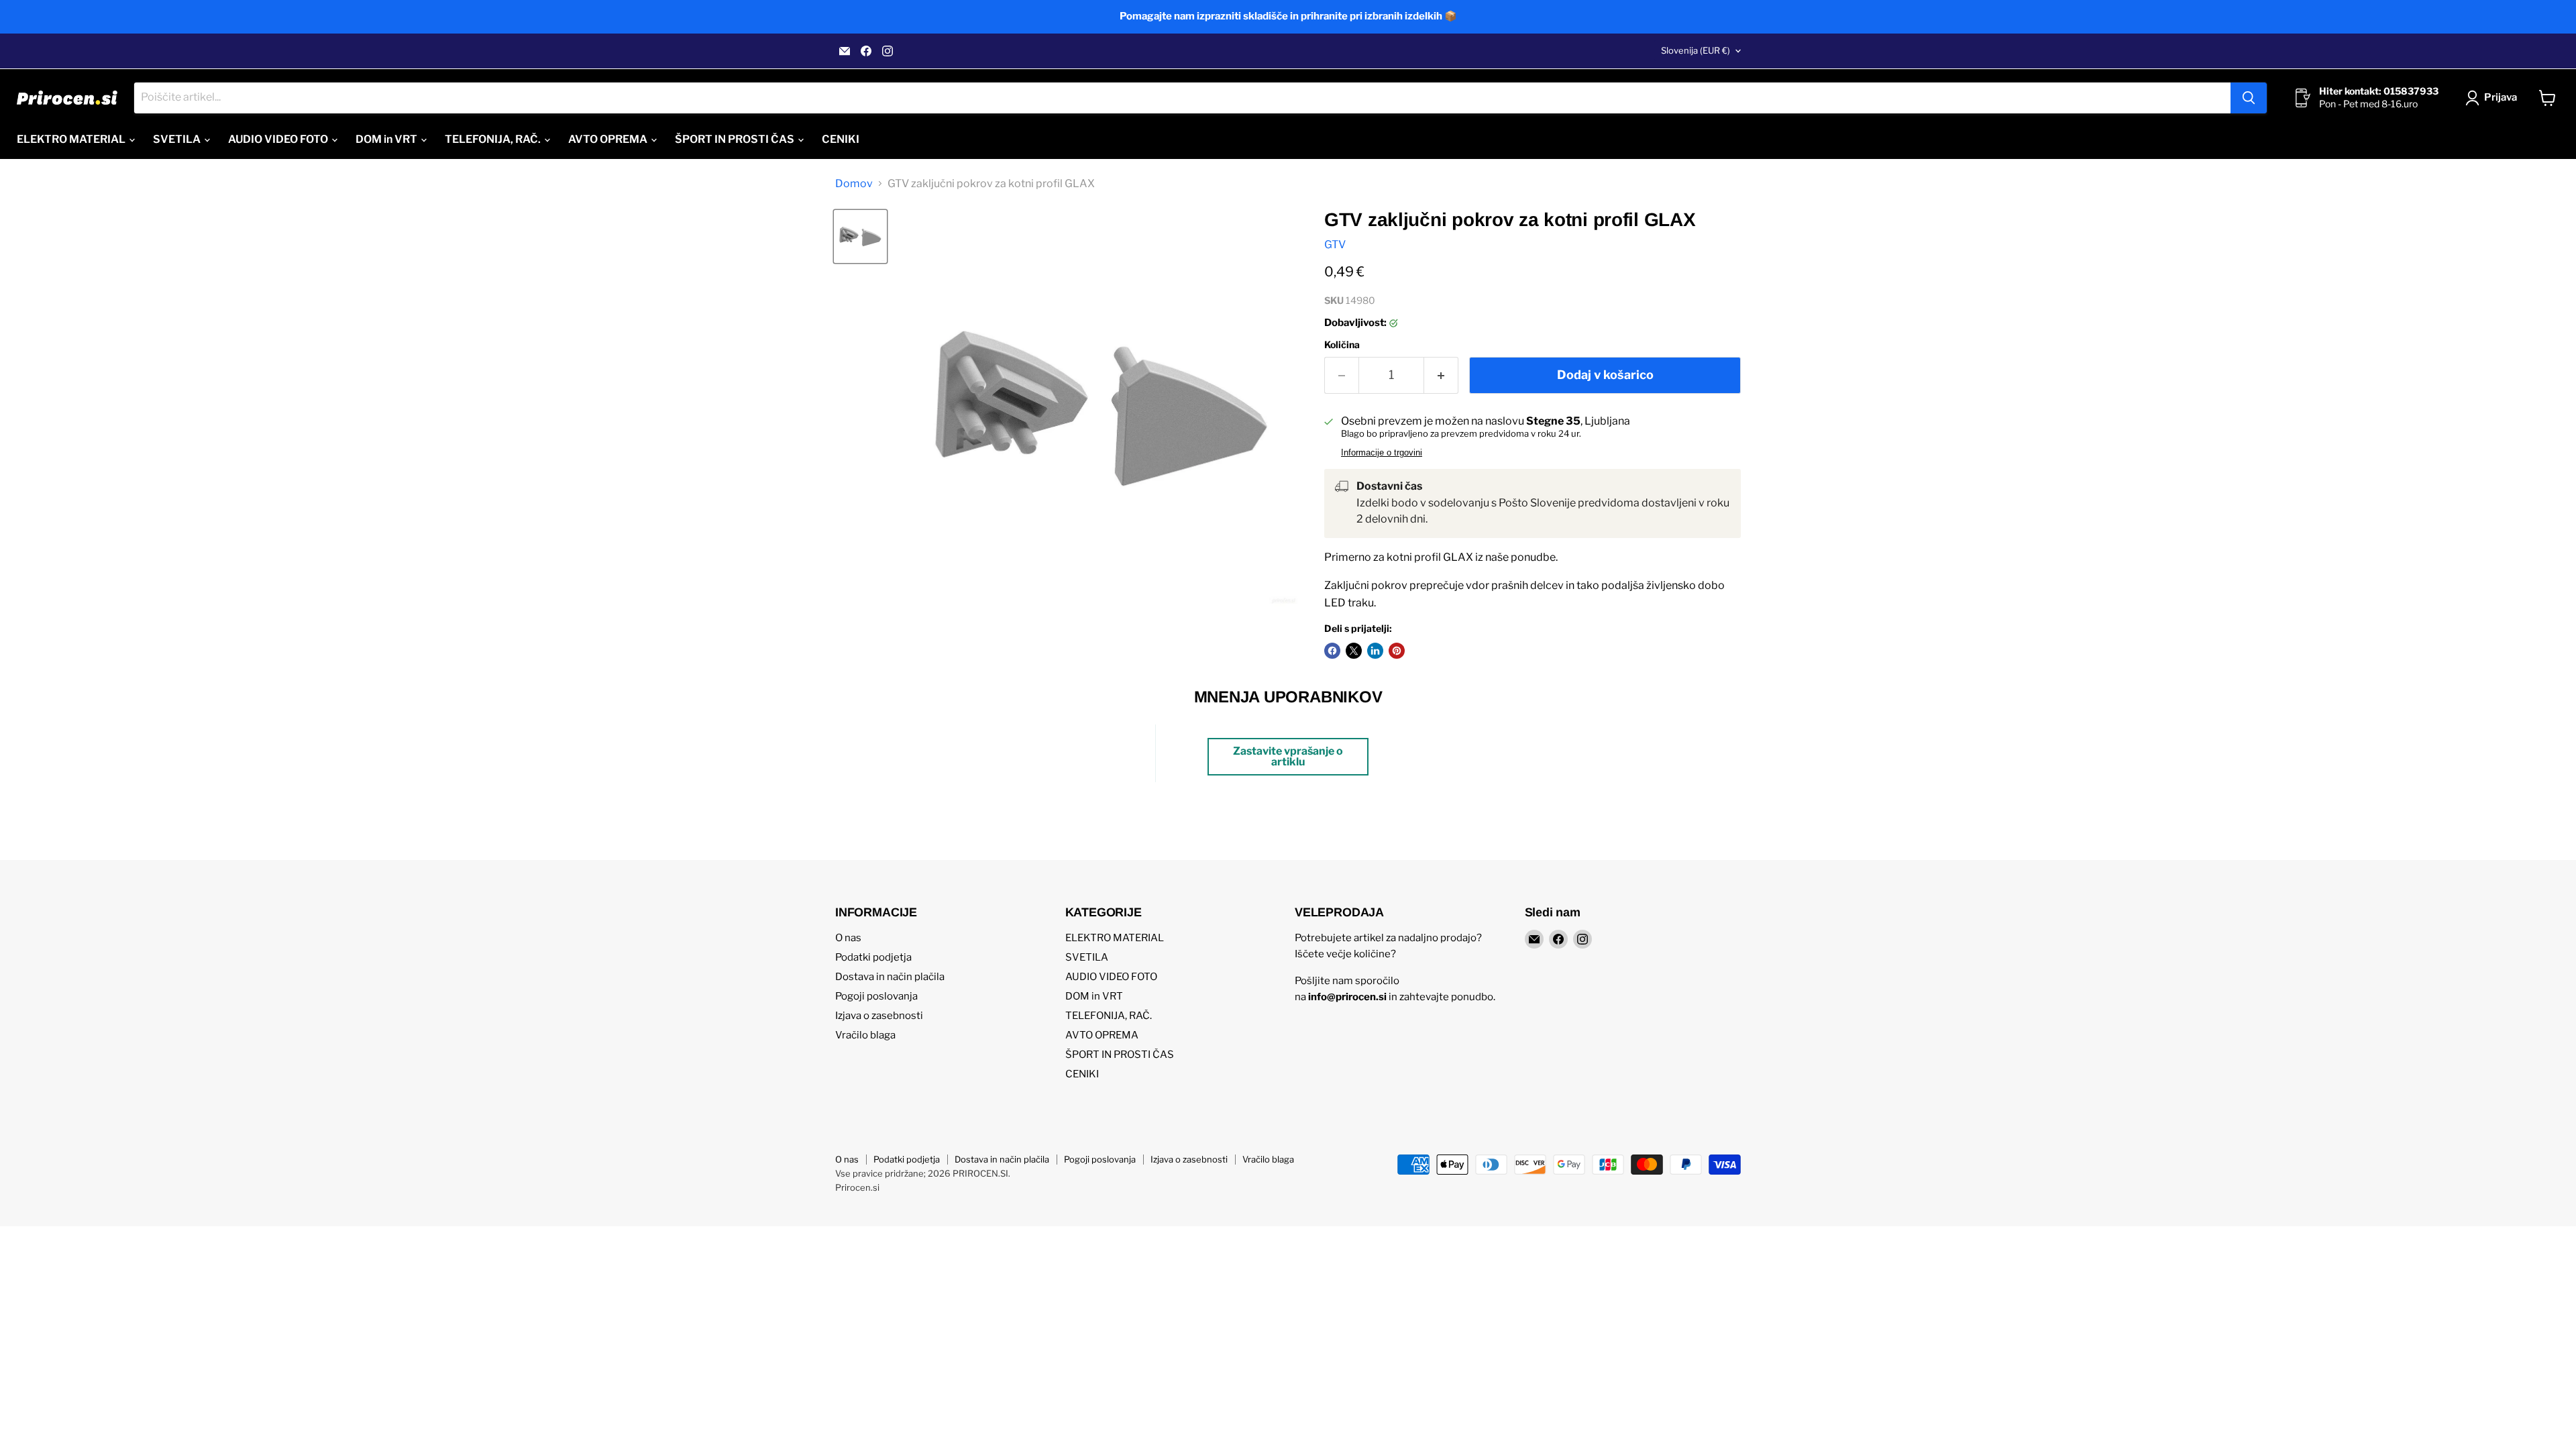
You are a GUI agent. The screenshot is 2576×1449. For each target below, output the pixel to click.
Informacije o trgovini (1382, 453)
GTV (1335, 245)
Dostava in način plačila (890, 977)
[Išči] (2249, 98)
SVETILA (178, 139)
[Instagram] (888, 51)
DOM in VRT (387, 139)
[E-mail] (845, 51)
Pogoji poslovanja (876, 996)
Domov (854, 184)
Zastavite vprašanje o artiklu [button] (1288, 756)
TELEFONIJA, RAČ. (494, 139)
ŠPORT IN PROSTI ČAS (736, 139)
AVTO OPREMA (609, 139)
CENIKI (841, 139)
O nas (848, 938)
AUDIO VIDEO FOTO (279, 139)
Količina (1342, 345)
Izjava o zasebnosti (879, 1016)
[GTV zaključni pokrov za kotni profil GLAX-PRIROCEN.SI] (860, 236)
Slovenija (1696, 50)
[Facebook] (866, 51)
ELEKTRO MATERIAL (72, 139)
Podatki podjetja (873, 957)
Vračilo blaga (865, 1035)
